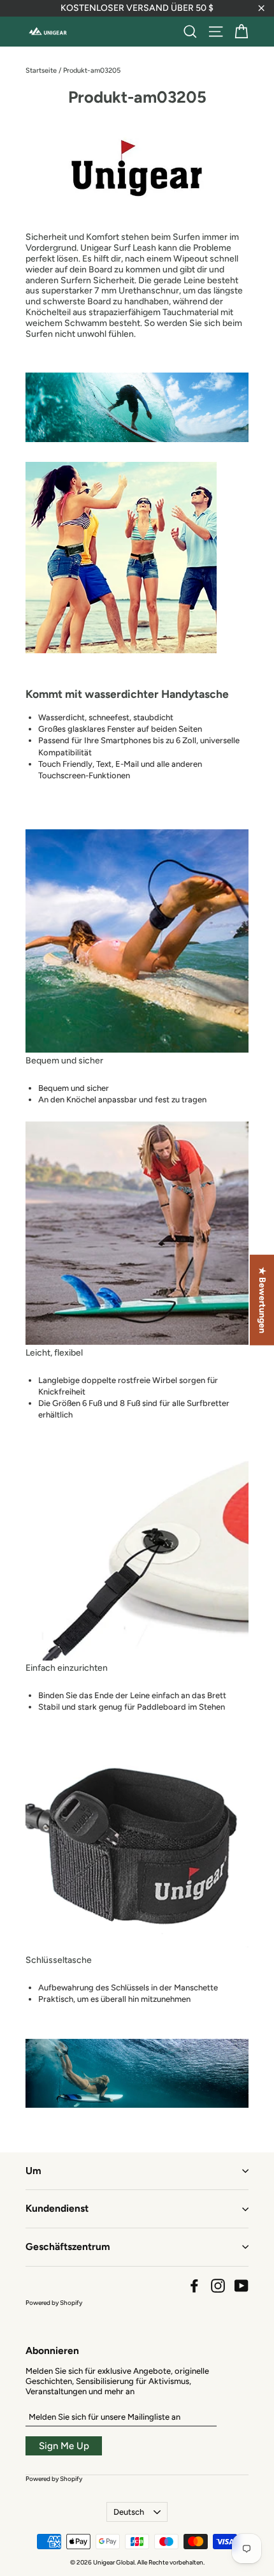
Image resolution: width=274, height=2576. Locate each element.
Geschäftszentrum (68, 2247)
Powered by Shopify (54, 2303)
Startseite (41, 70)
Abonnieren (52, 2350)
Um (33, 2171)
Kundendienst (57, 2208)
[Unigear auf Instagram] (218, 2286)
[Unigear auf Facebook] (194, 2286)
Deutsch (129, 2512)
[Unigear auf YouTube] (242, 2286)
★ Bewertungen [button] (262, 1300)
